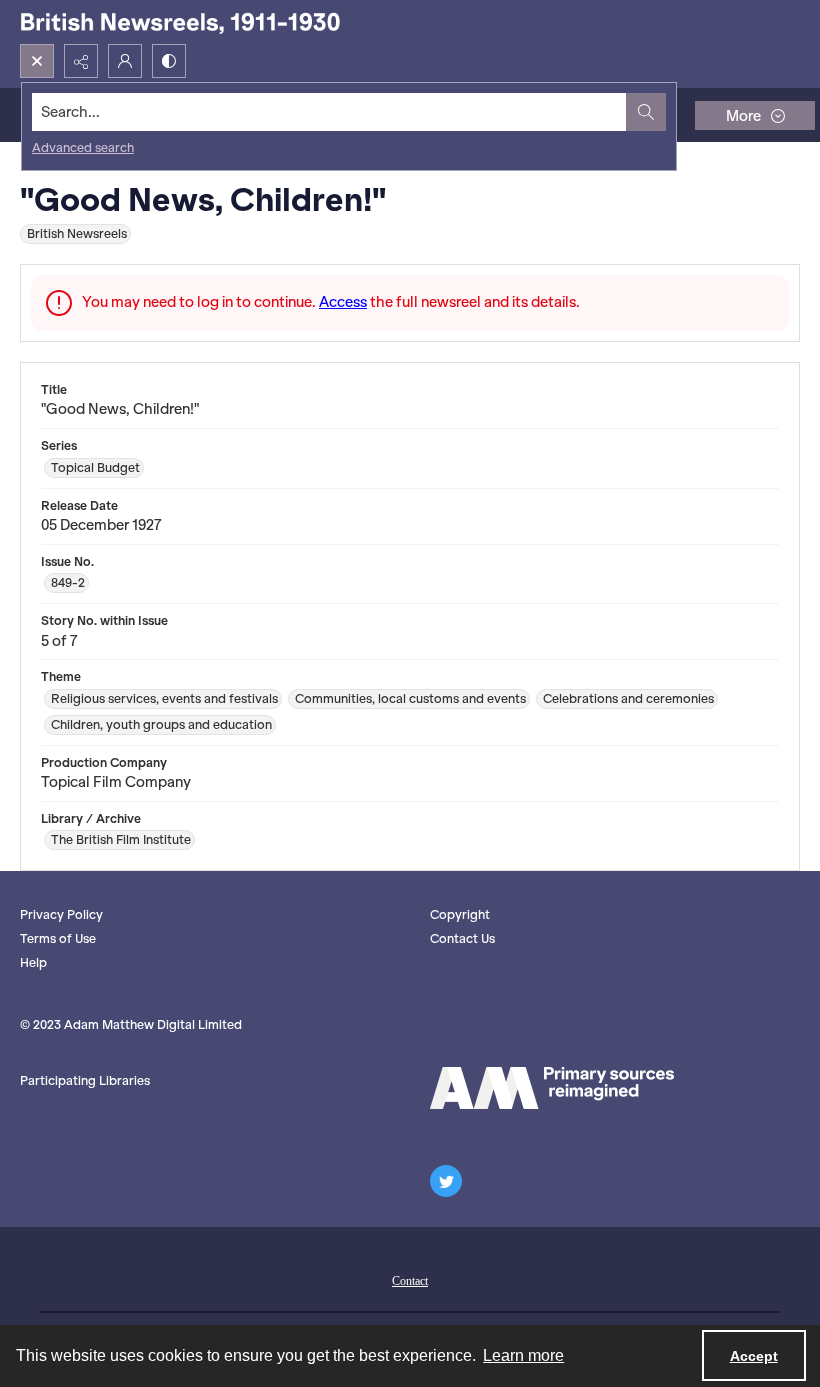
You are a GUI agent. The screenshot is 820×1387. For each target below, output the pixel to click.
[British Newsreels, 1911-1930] (180, 22)
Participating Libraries (85, 1080)
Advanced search (83, 147)
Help (33, 962)
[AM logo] (552, 1088)
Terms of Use (58, 938)
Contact (410, 1281)
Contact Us (462, 938)
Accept (754, 1356)
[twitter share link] (446, 1181)
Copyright (460, 914)
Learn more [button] (523, 1355)
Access (343, 302)
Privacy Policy (61, 914)
